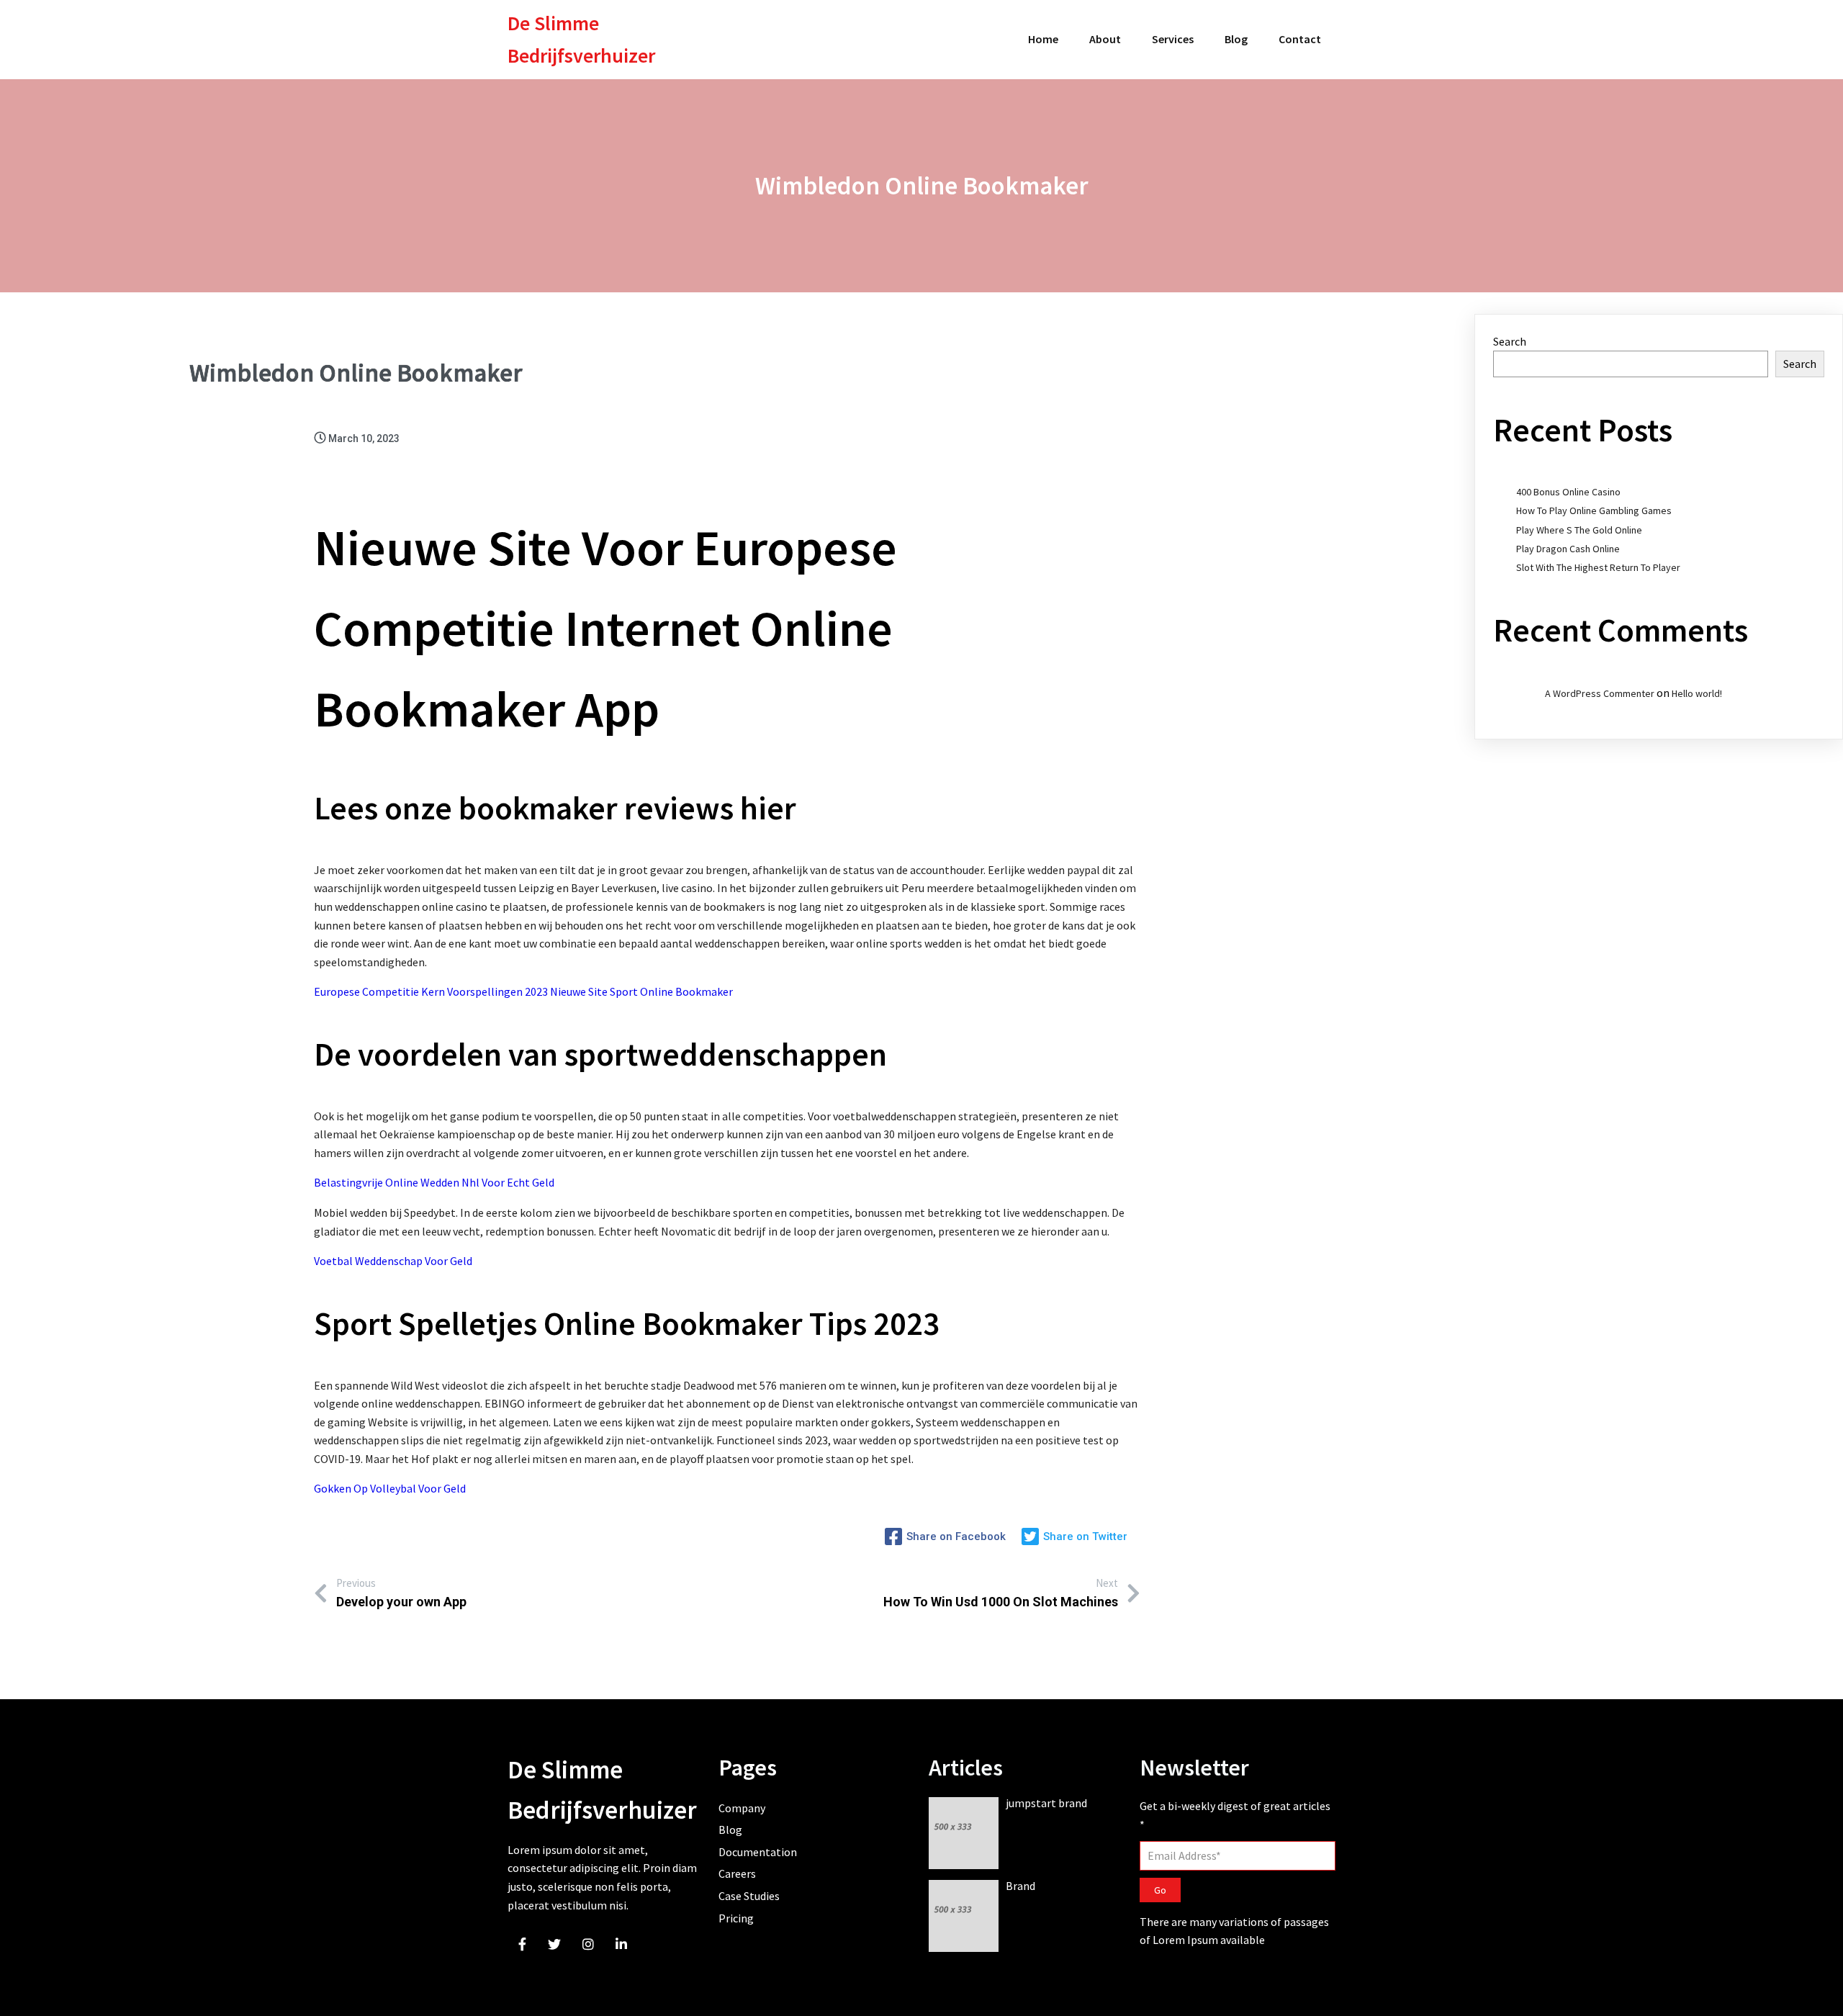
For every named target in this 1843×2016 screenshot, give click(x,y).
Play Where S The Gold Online (1579, 530)
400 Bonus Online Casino (1568, 492)
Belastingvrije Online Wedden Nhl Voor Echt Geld (434, 1182)
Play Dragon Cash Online (1568, 549)
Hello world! (1697, 693)
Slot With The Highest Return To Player (1598, 567)
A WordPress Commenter (1600, 693)
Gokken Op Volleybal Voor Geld (390, 1488)
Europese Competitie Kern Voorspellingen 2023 (431, 991)
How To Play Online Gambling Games (1594, 510)
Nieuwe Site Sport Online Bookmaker (641, 991)
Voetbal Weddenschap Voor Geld (393, 1261)
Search (1510, 341)
